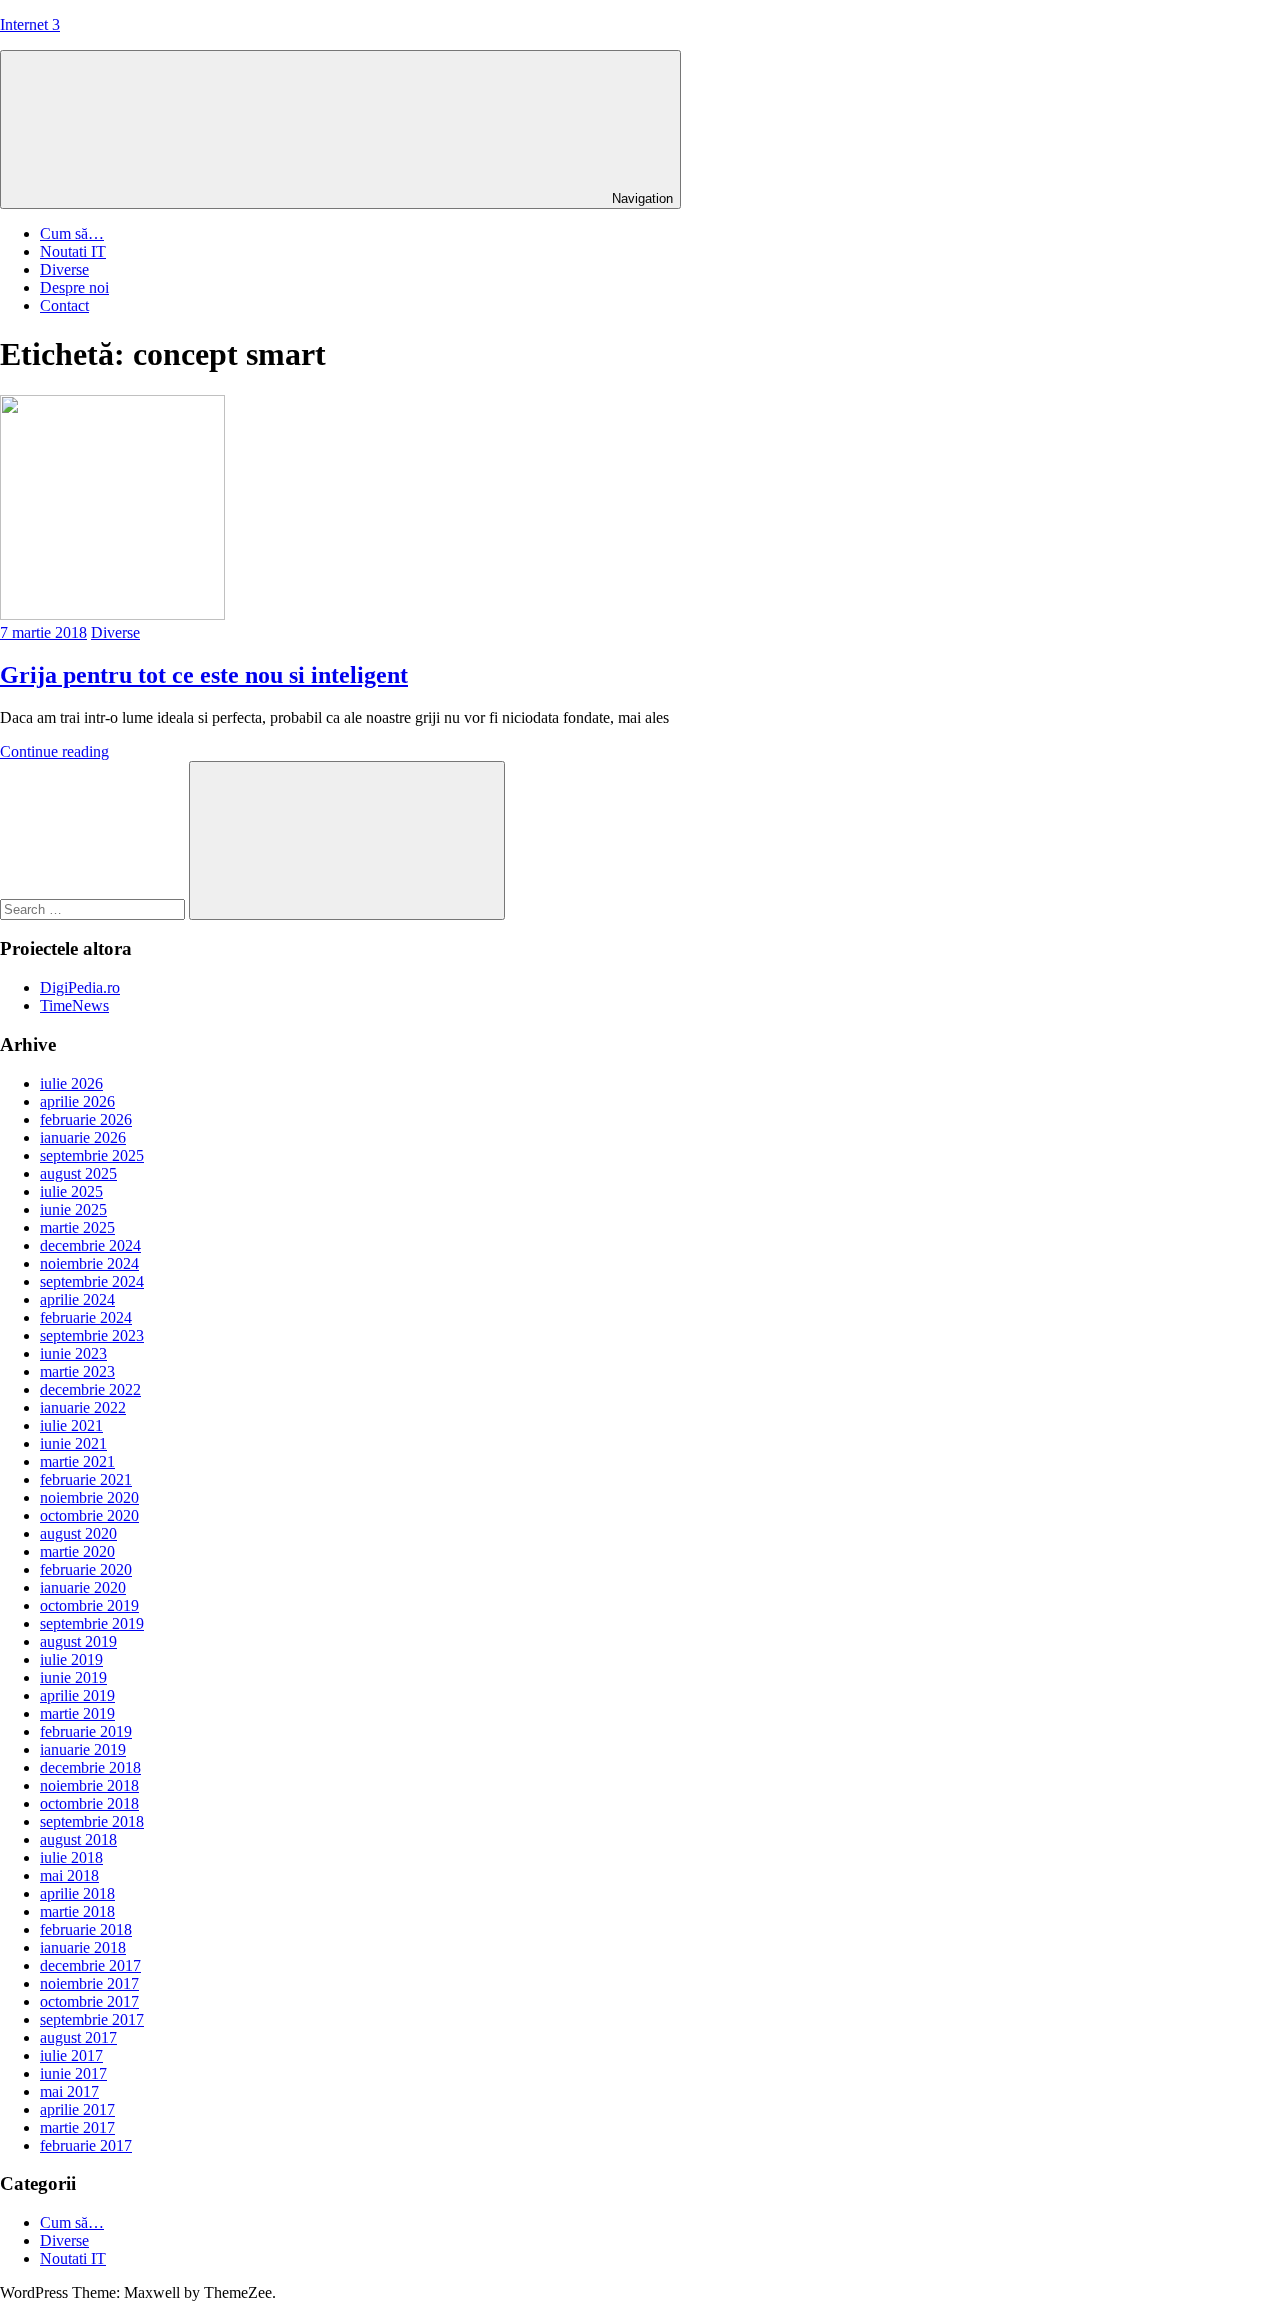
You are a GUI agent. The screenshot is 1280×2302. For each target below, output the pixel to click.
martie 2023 (77, 1371)
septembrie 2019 (92, 1623)
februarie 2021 (86, 1479)
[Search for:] (94, 908)
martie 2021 (77, 1461)
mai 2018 (69, 1875)
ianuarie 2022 (83, 1407)
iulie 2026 (71, 1083)
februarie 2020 (86, 1569)
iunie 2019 (73, 1677)
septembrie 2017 (92, 2019)
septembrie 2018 (92, 1821)
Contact (64, 305)
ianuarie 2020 (83, 1587)
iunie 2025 (73, 1209)
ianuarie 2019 (83, 1749)
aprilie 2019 (77, 1695)
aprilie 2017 (77, 2109)
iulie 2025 (71, 1191)
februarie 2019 (86, 1731)
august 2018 (78, 1839)
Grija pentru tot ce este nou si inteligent (204, 675)
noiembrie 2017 (89, 1983)
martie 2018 (77, 1911)
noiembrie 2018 (89, 1785)
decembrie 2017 (90, 1965)
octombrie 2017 (89, 2001)
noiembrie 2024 (89, 1263)
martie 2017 (77, 2127)
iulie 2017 (71, 2055)
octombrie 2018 (89, 1803)
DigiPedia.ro (80, 987)
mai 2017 (69, 2091)
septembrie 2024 (92, 1281)
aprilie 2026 (77, 1101)
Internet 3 (30, 24)
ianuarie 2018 (83, 1947)
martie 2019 (77, 1713)
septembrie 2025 (92, 1155)
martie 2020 (77, 1551)
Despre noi (74, 287)
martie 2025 (77, 1227)
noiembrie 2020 (89, 1497)
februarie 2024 (86, 1317)
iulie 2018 (71, 1857)
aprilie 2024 (77, 1299)
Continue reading (54, 751)
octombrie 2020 (89, 1515)
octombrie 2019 (89, 1605)
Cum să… (72, 233)
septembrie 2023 (92, 1335)
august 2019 (78, 1641)
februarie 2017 (86, 2145)
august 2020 (78, 1533)
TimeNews (74, 1005)
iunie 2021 (73, 1443)
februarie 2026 (86, 1119)
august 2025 (78, 1173)
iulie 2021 (71, 1425)
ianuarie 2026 (83, 1137)
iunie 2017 (73, 2073)
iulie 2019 (71, 1659)
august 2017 (78, 2037)
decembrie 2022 (90, 1389)
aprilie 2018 (77, 1893)
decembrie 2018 (90, 1767)
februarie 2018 (86, 1929)
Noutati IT (73, 251)
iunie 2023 (73, 1353)
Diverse (64, 269)
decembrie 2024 (90, 1245)
